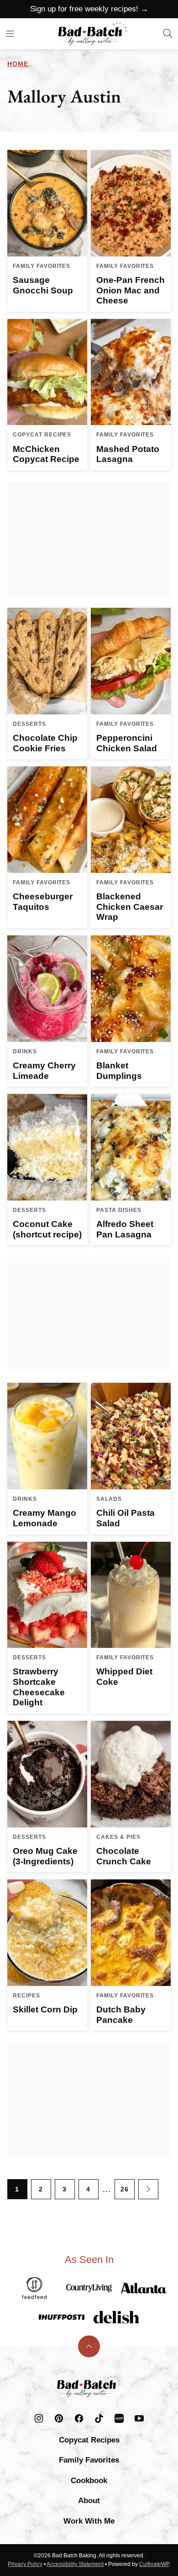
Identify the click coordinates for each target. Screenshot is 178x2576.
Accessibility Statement (75, 2564)
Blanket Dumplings (119, 1071)
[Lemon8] (119, 2418)
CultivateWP (154, 2564)
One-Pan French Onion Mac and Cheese (131, 290)
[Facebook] (79, 2418)
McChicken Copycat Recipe (46, 454)
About (89, 2501)
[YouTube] (139, 2418)
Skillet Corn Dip (45, 2009)
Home (18, 64)
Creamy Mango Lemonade (44, 1518)
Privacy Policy (25, 2564)
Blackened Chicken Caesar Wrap (130, 907)
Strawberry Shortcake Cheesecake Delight (39, 1687)
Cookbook (89, 2481)
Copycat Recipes (89, 2440)
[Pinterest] (59, 2418)
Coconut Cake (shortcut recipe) (47, 1229)
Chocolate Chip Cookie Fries (45, 743)
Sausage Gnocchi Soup (43, 285)
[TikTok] (99, 2418)
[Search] (168, 34)
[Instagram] (39, 2418)
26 (125, 2189)
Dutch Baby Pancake (121, 2015)
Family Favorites (89, 2460)
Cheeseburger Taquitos (43, 902)
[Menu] (10, 34)
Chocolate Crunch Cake (124, 1856)
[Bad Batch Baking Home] (93, 34)
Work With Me (89, 2521)
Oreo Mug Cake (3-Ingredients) (45, 1856)
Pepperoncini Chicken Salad (127, 743)
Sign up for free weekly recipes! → (89, 9)
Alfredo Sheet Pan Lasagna (125, 1229)
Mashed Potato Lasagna (128, 454)
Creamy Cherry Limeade (44, 1071)
